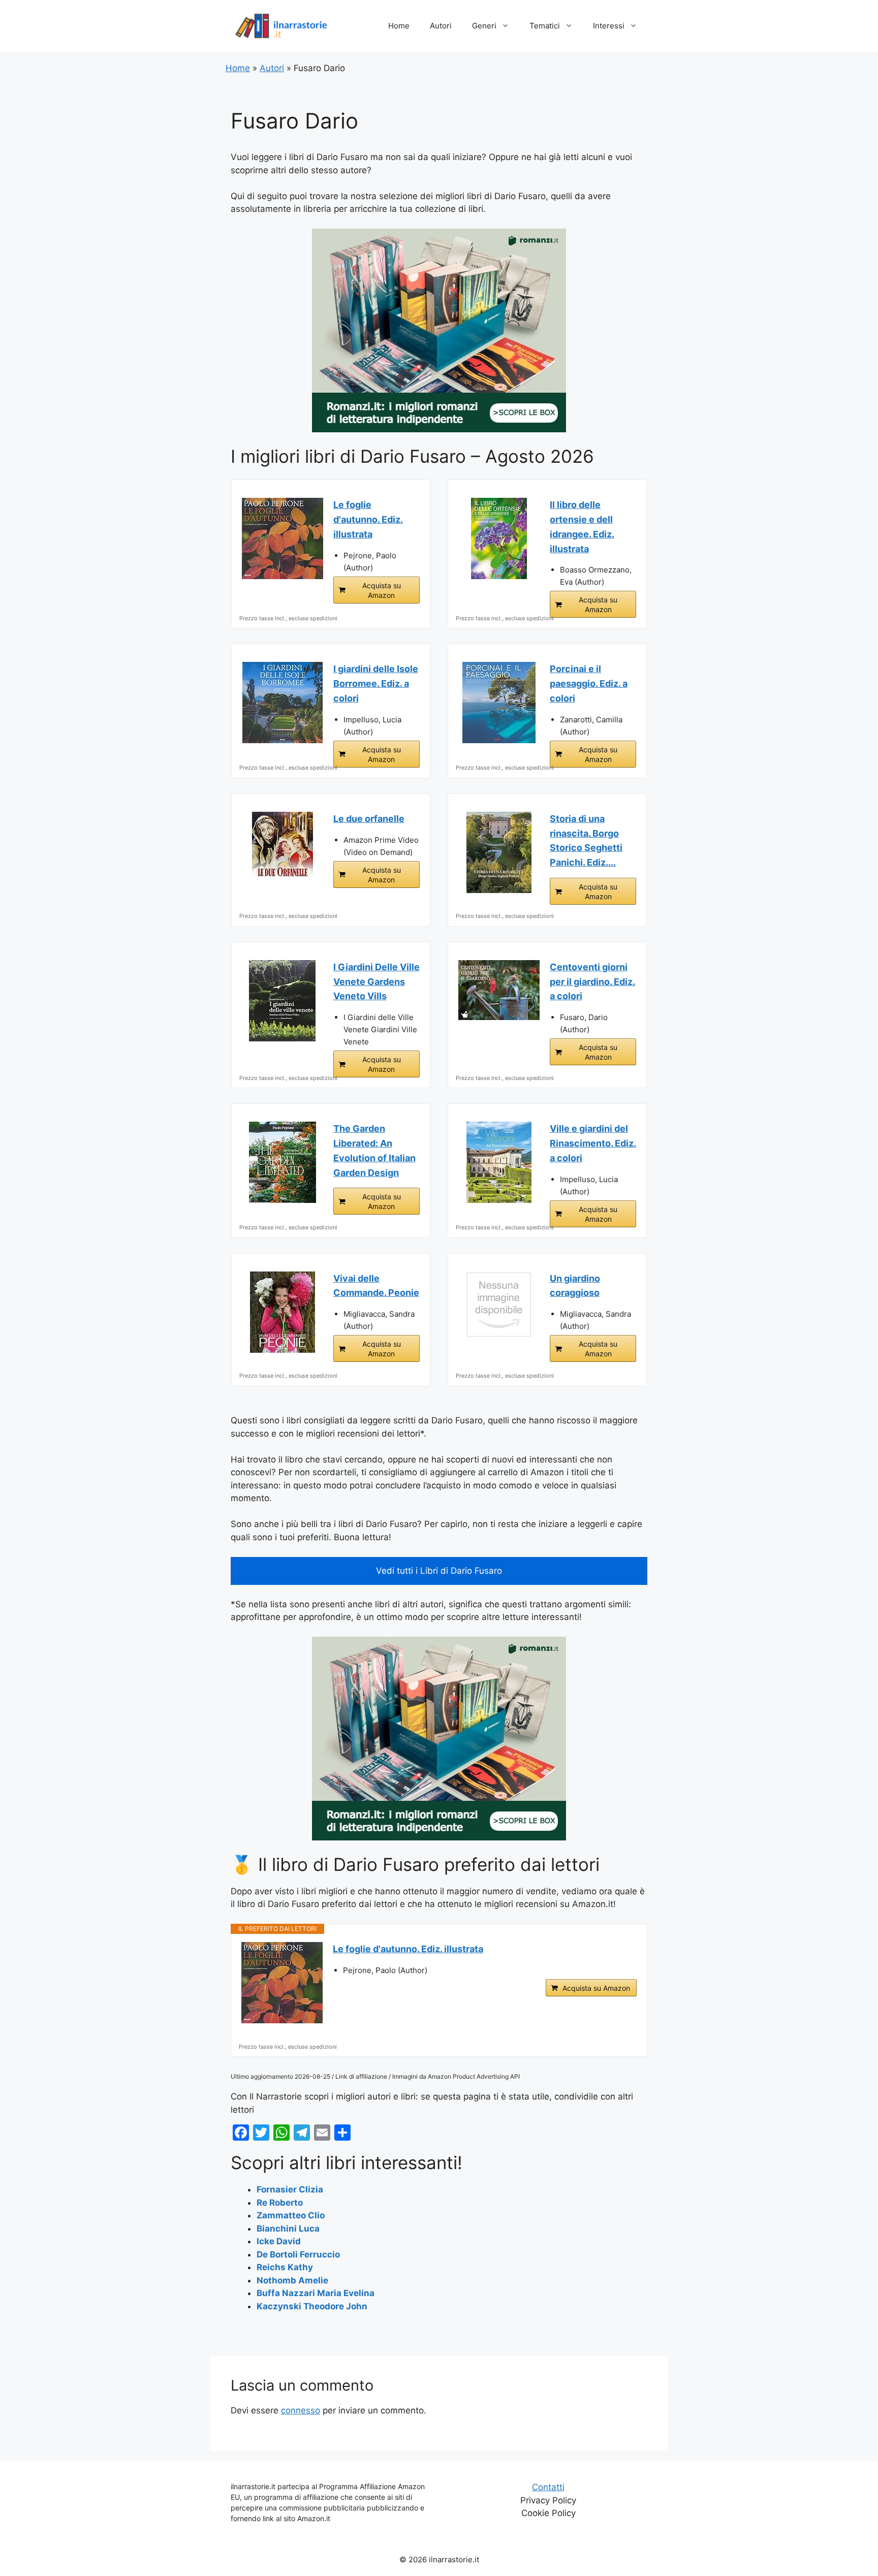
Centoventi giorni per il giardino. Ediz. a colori (592, 982)
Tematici (545, 26)
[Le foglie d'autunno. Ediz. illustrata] (283, 538)
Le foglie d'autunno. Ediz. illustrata (368, 519)
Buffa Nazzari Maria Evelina (316, 2293)
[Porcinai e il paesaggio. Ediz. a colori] (499, 703)
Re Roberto (280, 2203)
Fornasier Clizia (290, 2189)
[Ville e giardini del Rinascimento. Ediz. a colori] (499, 1162)
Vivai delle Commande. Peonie (376, 1286)
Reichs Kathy (285, 2267)
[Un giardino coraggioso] (499, 1305)
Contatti (548, 2487)
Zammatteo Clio (291, 2215)
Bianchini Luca (288, 2229)
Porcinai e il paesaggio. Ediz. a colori (589, 683)
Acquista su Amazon (382, 590)
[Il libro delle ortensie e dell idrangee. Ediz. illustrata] (499, 538)
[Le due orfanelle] (283, 852)
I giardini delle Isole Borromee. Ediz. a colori (376, 683)
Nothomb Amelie (292, 2280)
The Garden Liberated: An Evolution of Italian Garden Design (374, 1150)
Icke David (279, 2241)
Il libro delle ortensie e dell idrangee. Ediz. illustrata (582, 527)
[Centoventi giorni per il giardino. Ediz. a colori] (499, 990)
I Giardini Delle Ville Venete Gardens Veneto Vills (377, 982)
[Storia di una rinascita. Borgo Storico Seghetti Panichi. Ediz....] (499, 852)
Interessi (609, 26)
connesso (301, 2410)
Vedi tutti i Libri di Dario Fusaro (439, 1571)
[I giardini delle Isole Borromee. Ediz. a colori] (283, 703)
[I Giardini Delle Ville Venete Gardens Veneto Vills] (283, 1001)
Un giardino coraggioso (575, 1286)
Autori (441, 26)
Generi (484, 26)
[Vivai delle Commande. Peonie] (283, 1312)
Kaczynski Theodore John (312, 2306)
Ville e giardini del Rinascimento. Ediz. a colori (593, 1143)
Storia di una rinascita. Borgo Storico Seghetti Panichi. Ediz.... (586, 840)
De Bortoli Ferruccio (298, 2254)
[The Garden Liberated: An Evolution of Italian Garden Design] (283, 1162)
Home (399, 26)
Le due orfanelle (369, 819)
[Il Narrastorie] (281, 25)
